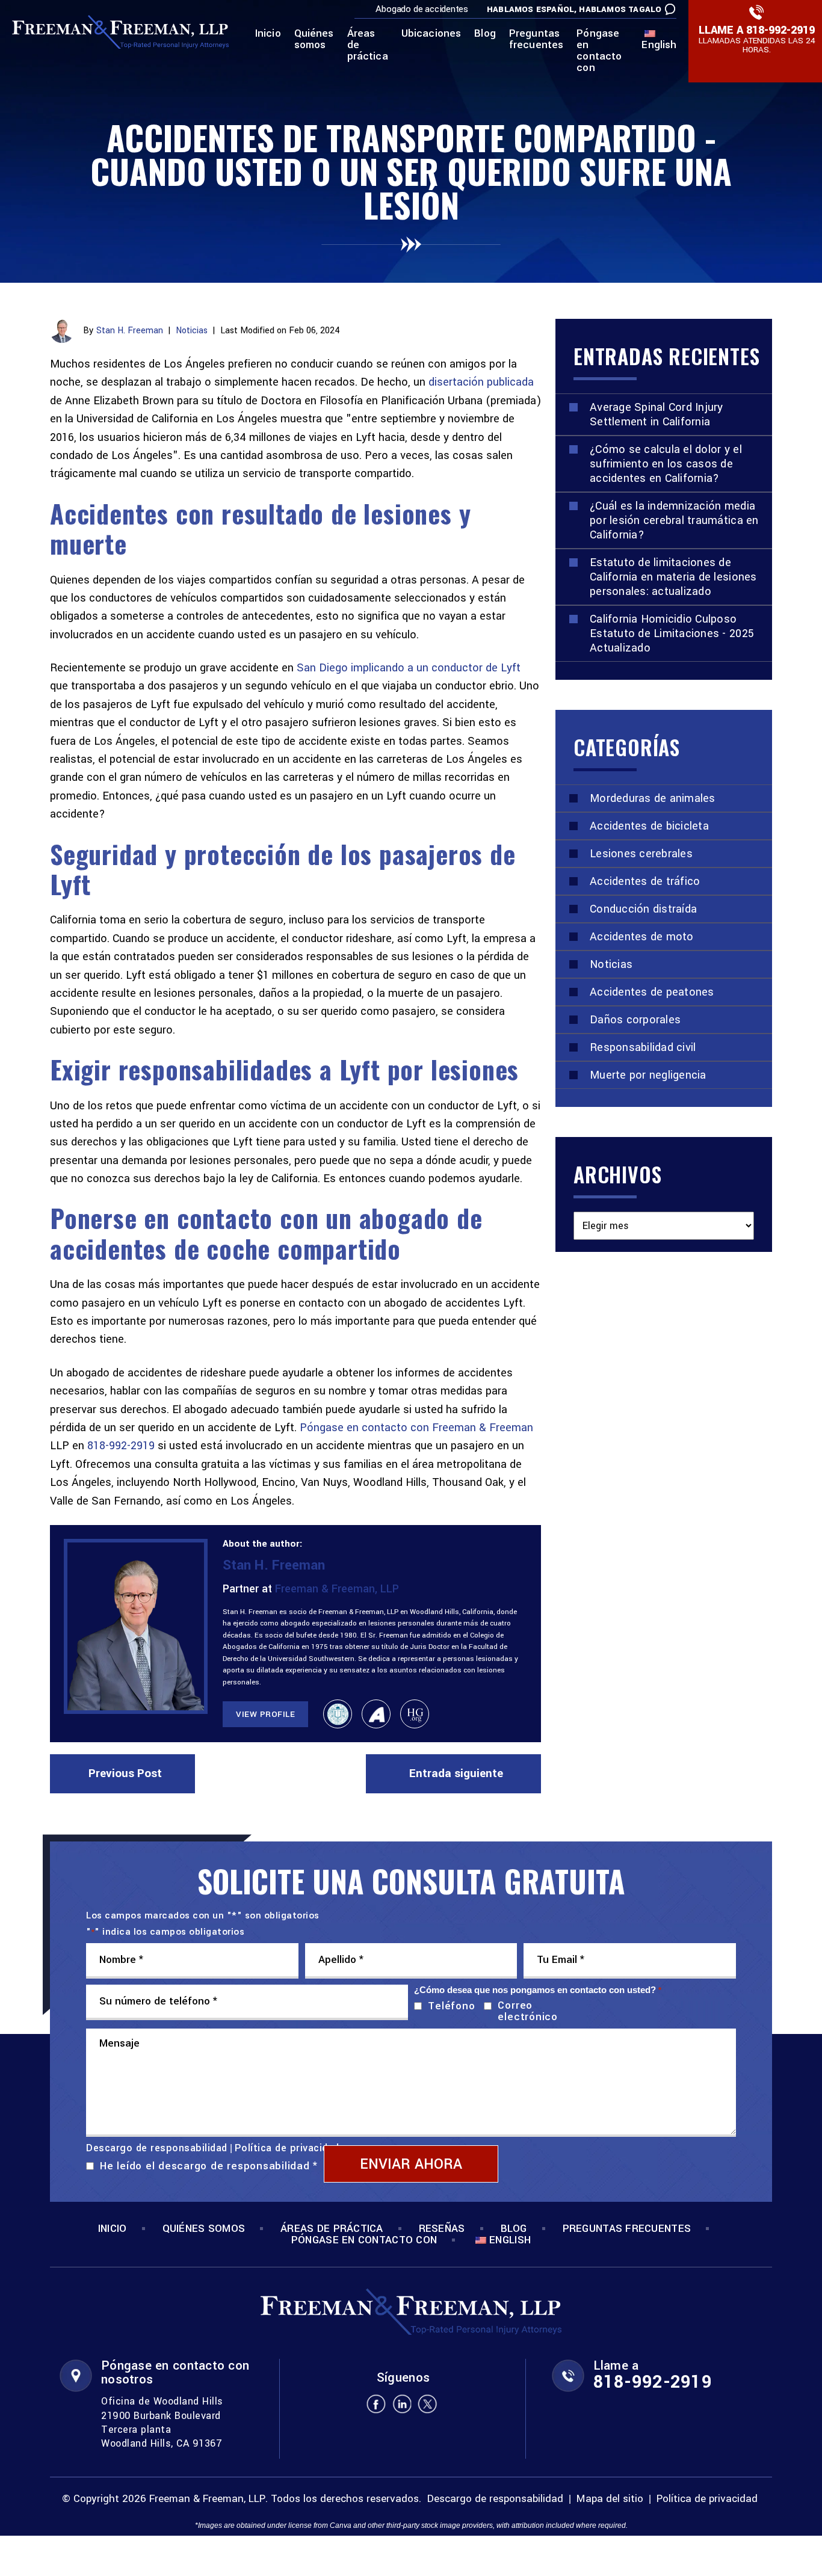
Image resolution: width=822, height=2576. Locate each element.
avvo (376, 1714)
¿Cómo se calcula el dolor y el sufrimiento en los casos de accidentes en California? (666, 464)
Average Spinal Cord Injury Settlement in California (657, 414)
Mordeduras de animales (653, 798)
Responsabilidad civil (643, 1047)
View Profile (265, 1714)
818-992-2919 (780, 30)
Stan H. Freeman (130, 331)
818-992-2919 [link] (121, 1446)
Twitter (428, 2404)
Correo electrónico (527, 2011)
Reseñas (442, 2229)
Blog (485, 34)
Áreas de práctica (368, 46)
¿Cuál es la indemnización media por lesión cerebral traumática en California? (674, 520)
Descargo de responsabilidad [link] (495, 2499)
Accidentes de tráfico (645, 881)
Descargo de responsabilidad (157, 2148)
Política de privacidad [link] (707, 2499)
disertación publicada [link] (481, 382)
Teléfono (449, 2006)
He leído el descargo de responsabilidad (209, 2166)
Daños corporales (635, 1020)
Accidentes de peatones (652, 992)
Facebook (376, 2404)
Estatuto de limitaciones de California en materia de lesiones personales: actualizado (673, 577)
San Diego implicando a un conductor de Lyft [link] (409, 668)
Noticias (192, 331)
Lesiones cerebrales (641, 854)
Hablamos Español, (532, 9)
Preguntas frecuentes (536, 40)
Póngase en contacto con (599, 51)
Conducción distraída (643, 909)
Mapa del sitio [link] (610, 2499)
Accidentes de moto (642, 937)
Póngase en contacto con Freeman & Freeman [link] (416, 1428)
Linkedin (402, 2404)
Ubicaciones (431, 34)
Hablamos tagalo (620, 9)
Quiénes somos (314, 40)
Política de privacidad (287, 2148)
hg (415, 1714)
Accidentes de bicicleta (649, 826)
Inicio (268, 34)
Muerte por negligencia (648, 1075)
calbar (338, 1714)
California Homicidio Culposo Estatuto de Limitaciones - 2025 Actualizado (672, 633)
